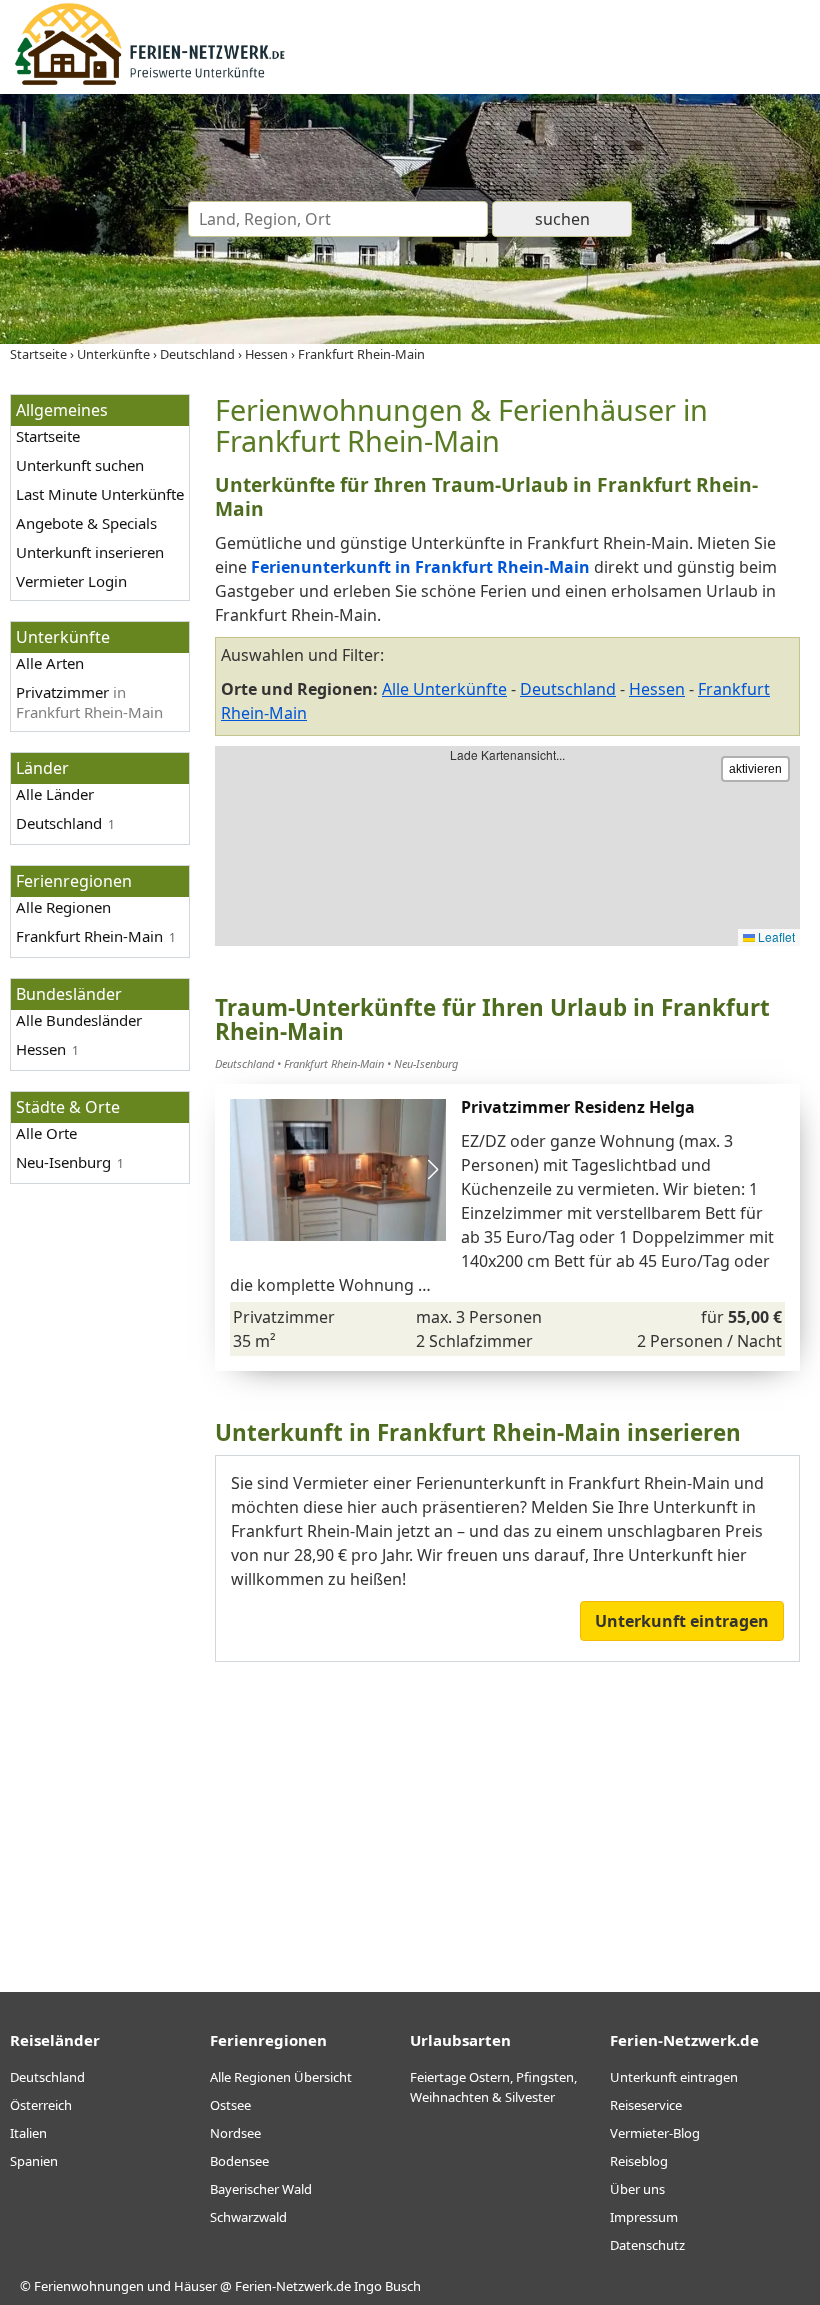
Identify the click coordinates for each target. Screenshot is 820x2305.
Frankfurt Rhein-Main (89, 936)
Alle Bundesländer (79, 1020)
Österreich (41, 2105)
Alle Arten (50, 663)
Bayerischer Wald (261, 2189)
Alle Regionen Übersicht (281, 2077)
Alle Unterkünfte (444, 689)
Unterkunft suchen (80, 465)
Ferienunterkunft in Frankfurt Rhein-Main (420, 567)
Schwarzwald (248, 2217)
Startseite (48, 436)
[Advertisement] (507, 1812)
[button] (432, 1170)
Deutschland (59, 823)
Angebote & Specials (86, 523)
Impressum (644, 2217)
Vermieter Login (71, 581)
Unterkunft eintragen (682, 1621)
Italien (28, 2133)
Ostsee (230, 2105)
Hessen (657, 689)
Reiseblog (639, 2161)
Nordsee (235, 2133)
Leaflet (775, 936)
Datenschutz (647, 2245)
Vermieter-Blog (655, 2133)
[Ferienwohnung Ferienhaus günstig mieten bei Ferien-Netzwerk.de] (150, 82)
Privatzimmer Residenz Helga (578, 1107)
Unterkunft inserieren (90, 552)
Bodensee (239, 2161)
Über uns (637, 2189)
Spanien (34, 2161)
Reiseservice (646, 2105)
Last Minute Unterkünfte (100, 494)
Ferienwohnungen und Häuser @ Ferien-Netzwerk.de (192, 2286)
